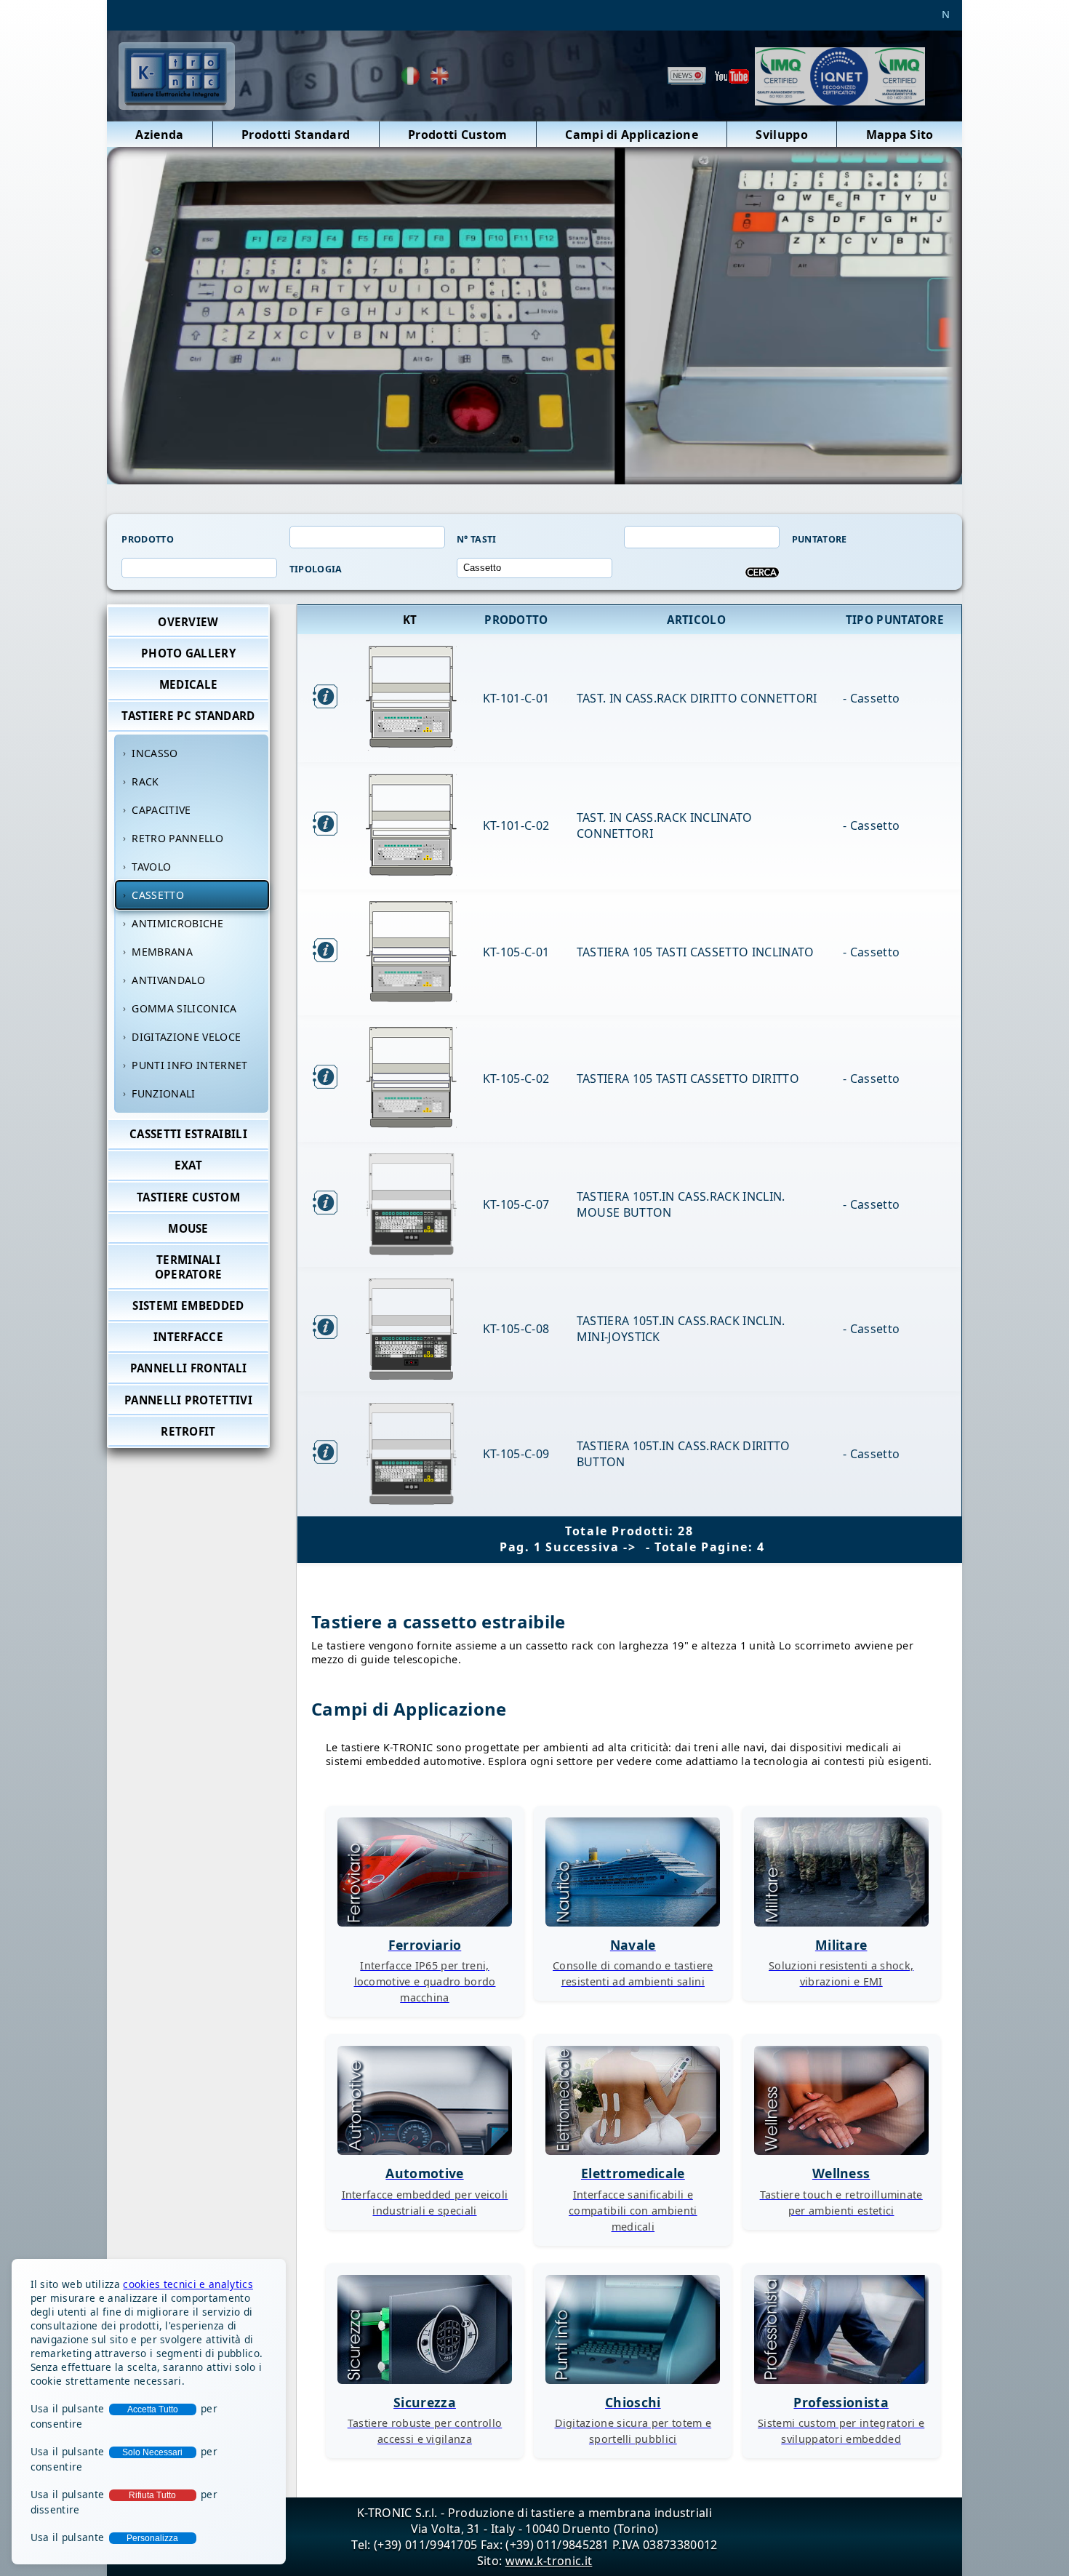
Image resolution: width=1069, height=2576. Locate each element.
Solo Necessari (152, 2452)
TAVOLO (151, 867)
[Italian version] (411, 76)
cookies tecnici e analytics (188, 2284)
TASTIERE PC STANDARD (188, 716)
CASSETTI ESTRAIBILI (188, 1134)
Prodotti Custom (458, 135)
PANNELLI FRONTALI (188, 1369)
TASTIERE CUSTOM (188, 1197)
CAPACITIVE (161, 810)
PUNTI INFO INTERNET (189, 1065)
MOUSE (188, 1228)
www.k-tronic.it (549, 2561)
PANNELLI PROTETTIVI (188, 1400)
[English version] (440, 76)
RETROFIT (188, 1431)
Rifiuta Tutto (152, 2495)
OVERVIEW (188, 622)
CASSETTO (158, 895)
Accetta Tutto (153, 2409)
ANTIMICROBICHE (177, 923)
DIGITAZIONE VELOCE (186, 1037)
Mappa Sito (900, 135)
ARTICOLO (698, 620)
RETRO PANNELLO (177, 838)
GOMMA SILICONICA (184, 1008)
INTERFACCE (188, 1337)
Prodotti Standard (296, 135)
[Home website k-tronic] (177, 102)
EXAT (188, 1166)
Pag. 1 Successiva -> (570, 1547)
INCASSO (155, 753)
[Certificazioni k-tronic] (840, 76)
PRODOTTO (518, 620)
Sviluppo (782, 135)
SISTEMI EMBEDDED (188, 1305)
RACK (145, 781)
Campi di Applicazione (632, 135)
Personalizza (152, 2538)
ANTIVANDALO (168, 980)
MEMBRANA (162, 952)
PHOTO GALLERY (188, 653)
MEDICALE (189, 684)
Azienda (159, 135)
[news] (687, 76)
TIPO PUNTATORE (897, 620)
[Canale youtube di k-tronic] (732, 76)
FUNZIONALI (163, 1093)
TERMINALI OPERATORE (189, 1267)
